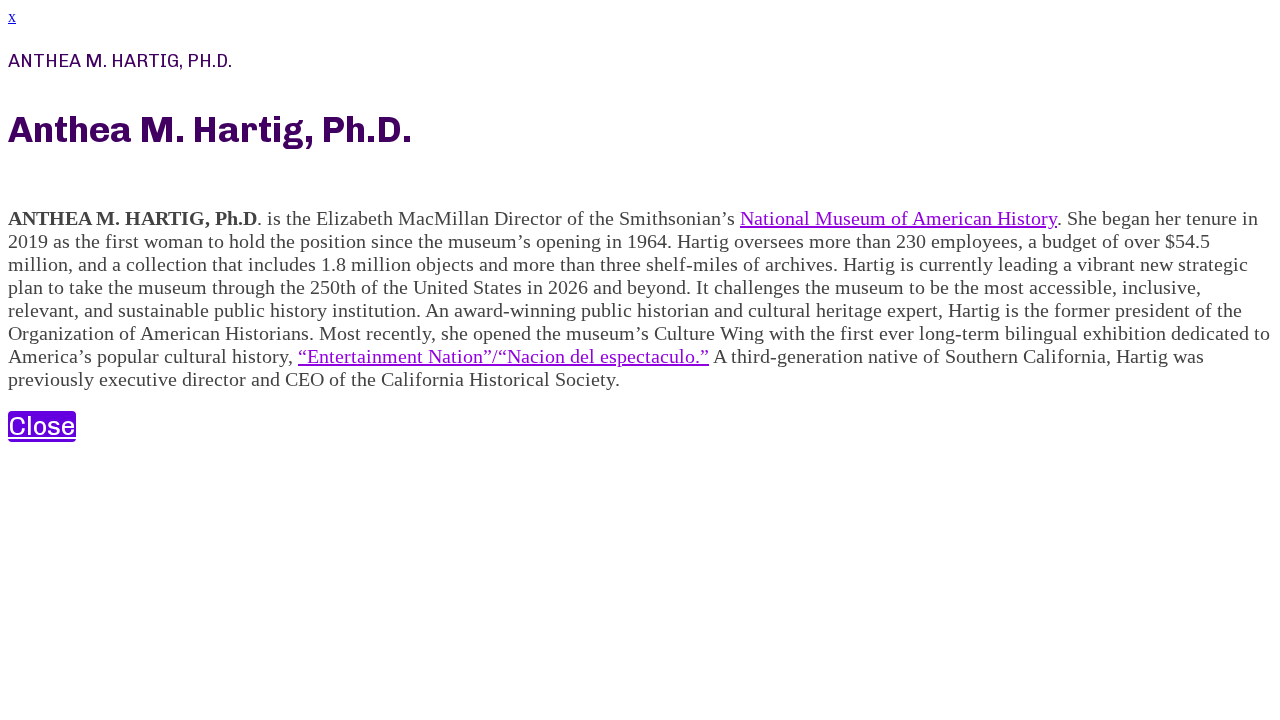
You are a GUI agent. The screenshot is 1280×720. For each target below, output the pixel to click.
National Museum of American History (898, 218)
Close (42, 426)
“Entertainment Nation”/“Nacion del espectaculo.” (503, 356)
